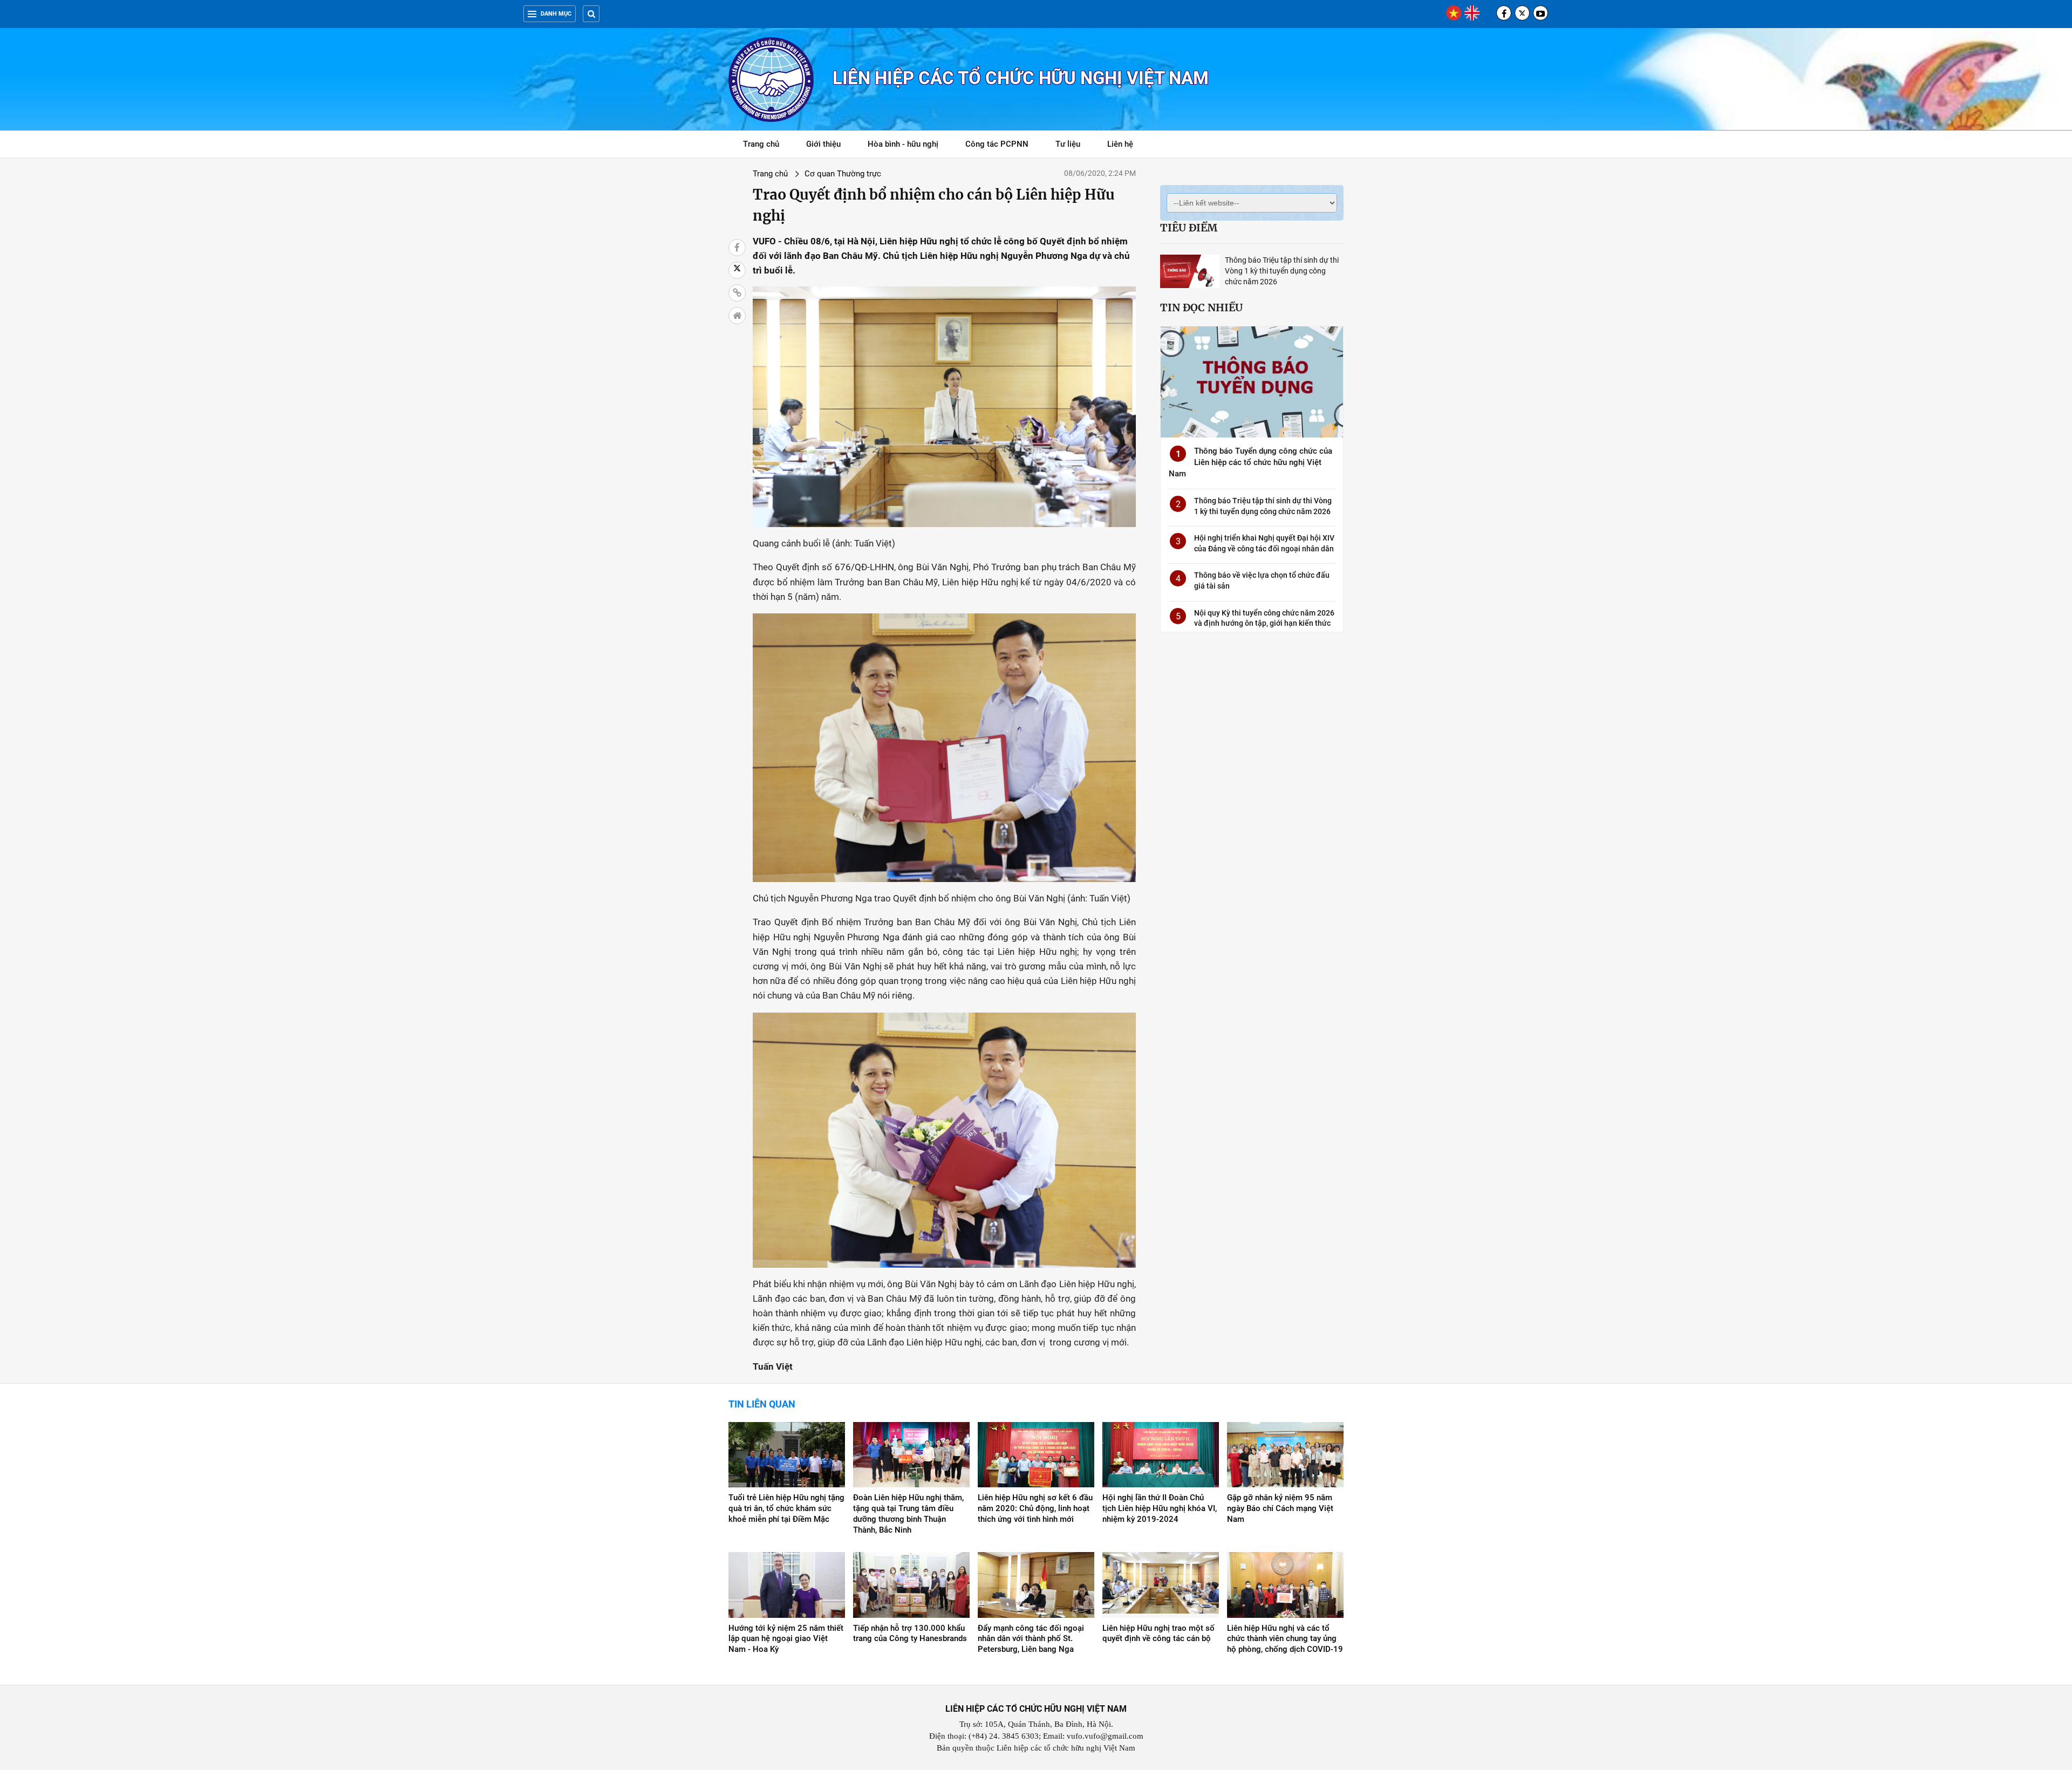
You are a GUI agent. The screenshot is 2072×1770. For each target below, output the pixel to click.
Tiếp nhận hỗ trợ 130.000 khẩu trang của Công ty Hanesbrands (910, 1634)
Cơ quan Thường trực (843, 174)
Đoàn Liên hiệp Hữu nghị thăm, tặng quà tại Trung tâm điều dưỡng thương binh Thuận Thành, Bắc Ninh (908, 1514)
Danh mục (556, 14)
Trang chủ (761, 144)
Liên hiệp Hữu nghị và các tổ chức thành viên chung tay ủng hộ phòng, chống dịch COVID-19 (1285, 1639)
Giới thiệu (823, 144)
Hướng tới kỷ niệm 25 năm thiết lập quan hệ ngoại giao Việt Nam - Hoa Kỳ (786, 1639)
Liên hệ (1120, 144)
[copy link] (737, 293)
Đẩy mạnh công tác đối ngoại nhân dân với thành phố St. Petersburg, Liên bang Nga (1031, 1639)
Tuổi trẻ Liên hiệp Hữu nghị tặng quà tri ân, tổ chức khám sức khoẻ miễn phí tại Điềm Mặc (786, 1508)
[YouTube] (1541, 13)
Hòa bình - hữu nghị (903, 144)
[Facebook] (1504, 13)
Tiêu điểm (1189, 228)
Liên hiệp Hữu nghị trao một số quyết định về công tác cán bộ (1158, 1634)
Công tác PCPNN (997, 144)
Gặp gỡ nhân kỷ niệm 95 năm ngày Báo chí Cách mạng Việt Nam (1280, 1508)
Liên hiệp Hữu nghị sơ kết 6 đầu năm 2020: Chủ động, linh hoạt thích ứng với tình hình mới (1035, 1508)
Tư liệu (1074, 146)
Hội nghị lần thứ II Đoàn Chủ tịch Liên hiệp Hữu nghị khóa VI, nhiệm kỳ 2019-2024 (1160, 1508)
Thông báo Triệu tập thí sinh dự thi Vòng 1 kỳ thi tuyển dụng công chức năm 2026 (1282, 271)
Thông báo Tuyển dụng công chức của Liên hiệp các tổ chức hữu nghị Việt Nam (1250, 462)
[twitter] (1522, 13)
